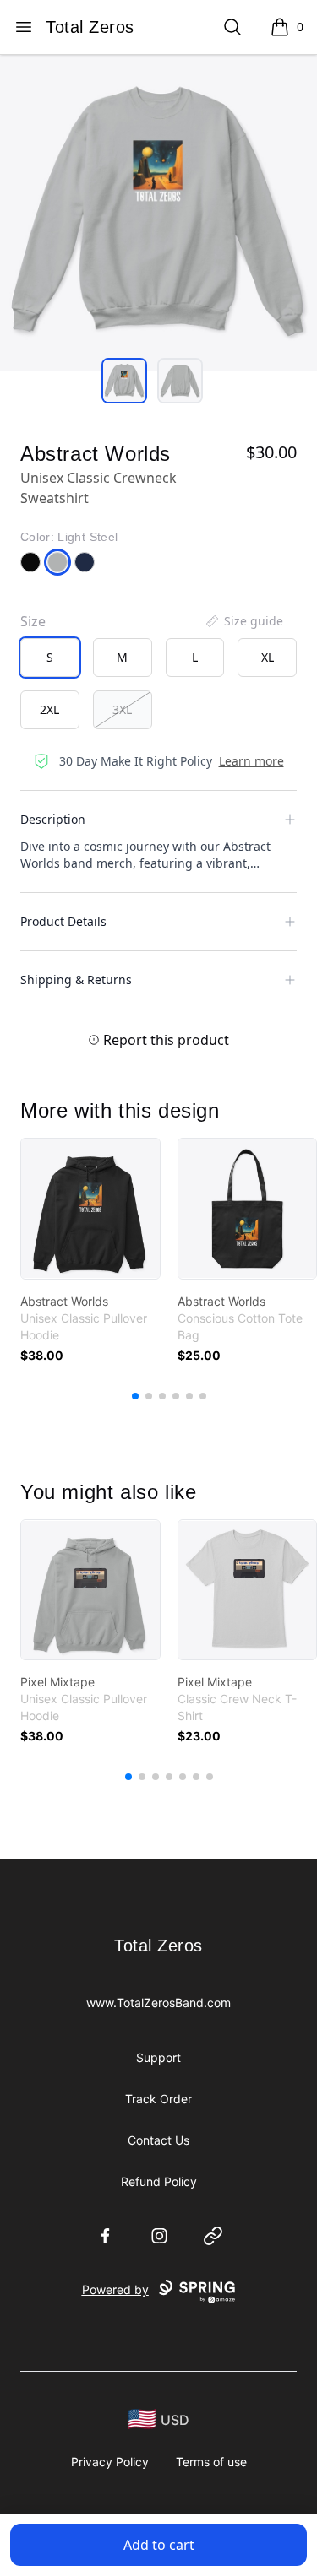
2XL (49, 709)
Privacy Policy (110, 2462)
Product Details (63, 921)
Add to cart (159, 2545)
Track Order (158, 2099)
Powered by (115, 2289)
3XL (122, 709)
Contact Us (158, 2140)
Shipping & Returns (76, 980)
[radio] (50, 658)
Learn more (251, 761)
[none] (243, 621)
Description (53, 819)
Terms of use (211, 2462)
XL (268, 657)
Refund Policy (159, 2181)
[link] (90, 1209)
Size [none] (33, 621)
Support (158, 2057)
